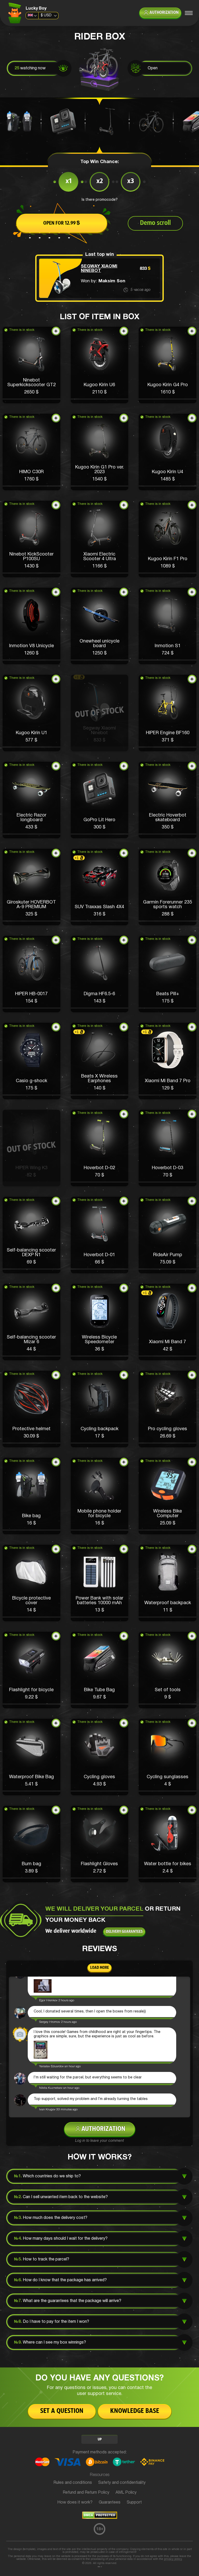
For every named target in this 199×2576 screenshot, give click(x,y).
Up (100, 2440)
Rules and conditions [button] (73, 2483)
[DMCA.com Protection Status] (100, 2518)
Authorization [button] (164, 13)
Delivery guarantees (124, 1932)
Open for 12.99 (62, 223)
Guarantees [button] (110, 2503)
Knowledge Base (135, 2411)
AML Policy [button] (126, 2493)
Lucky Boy (36, 9)
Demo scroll (155, 223)
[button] (31, 365)
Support (134, 2503)
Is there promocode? (100, 200)
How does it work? (75, 2503)
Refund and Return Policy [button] (86, 2493)
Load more (99, 1968)
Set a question (62, 2411)
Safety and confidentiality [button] (122, 2483)
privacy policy (173, 2559)
